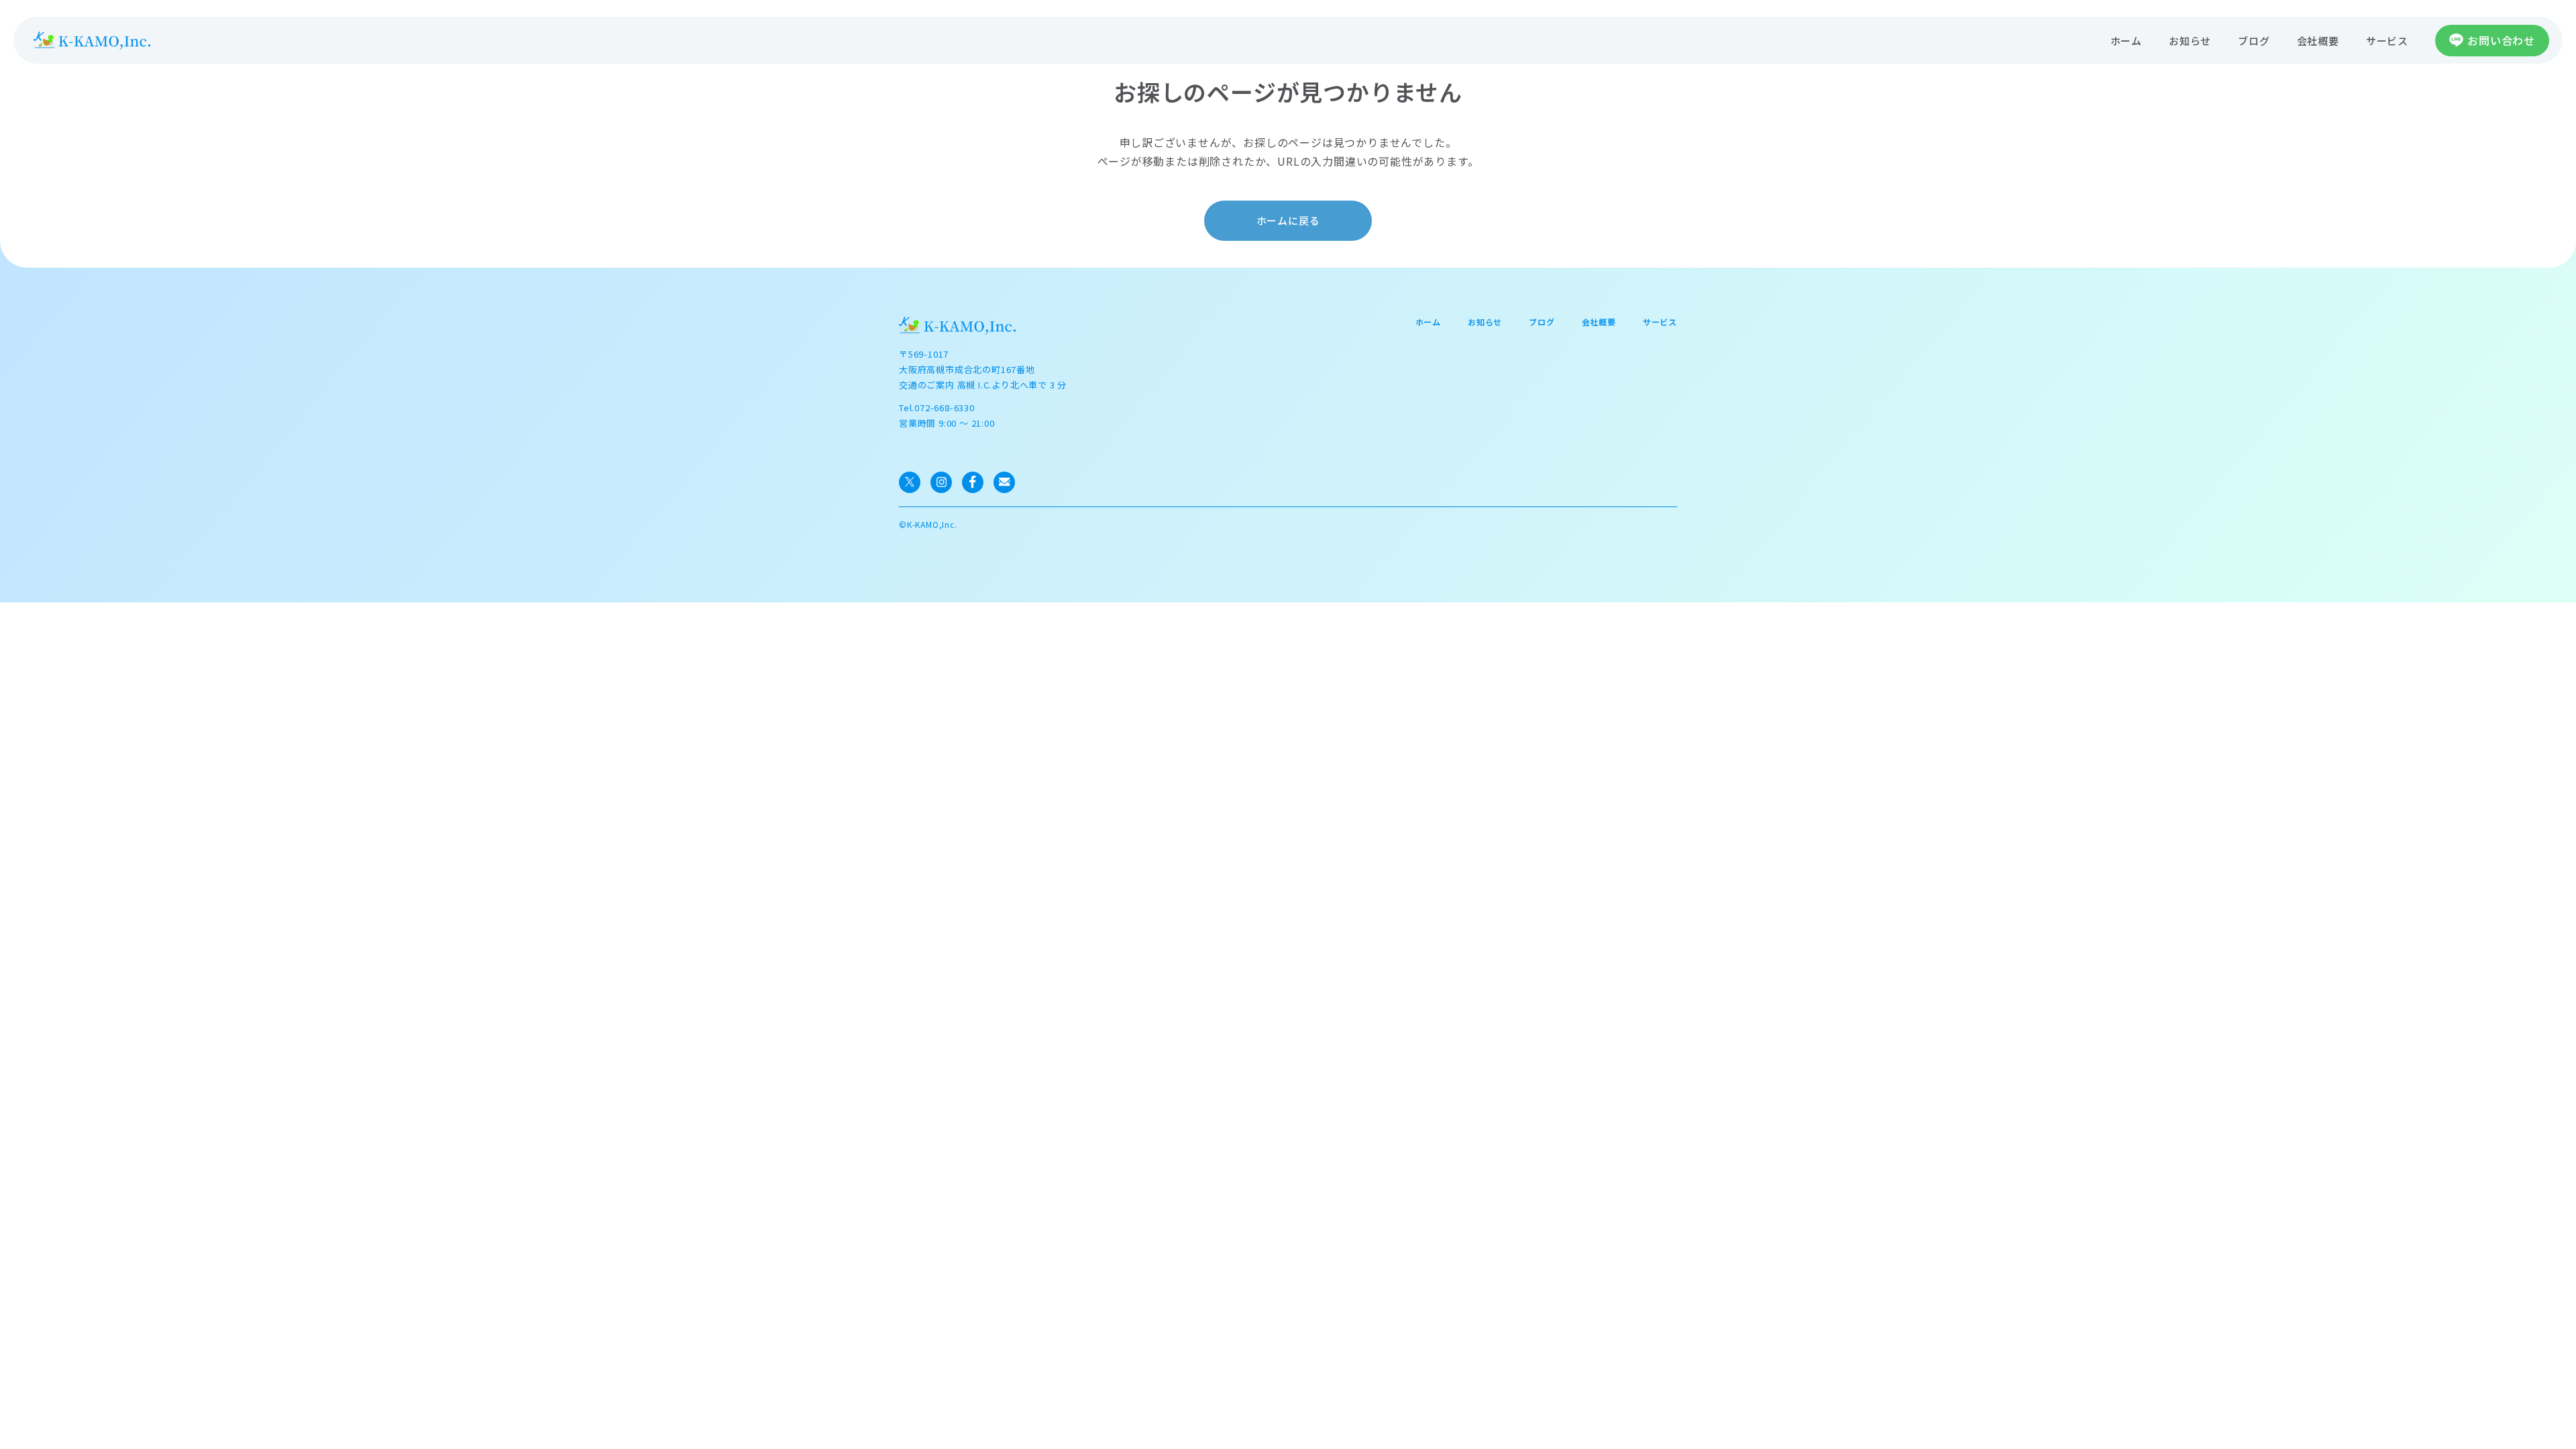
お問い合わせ (2501, 40)
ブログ (2254, 41)
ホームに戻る (1288, 220)
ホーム (2126, 41)
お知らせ (2190, 41)
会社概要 (2318, 41)
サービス (2387, 41)
